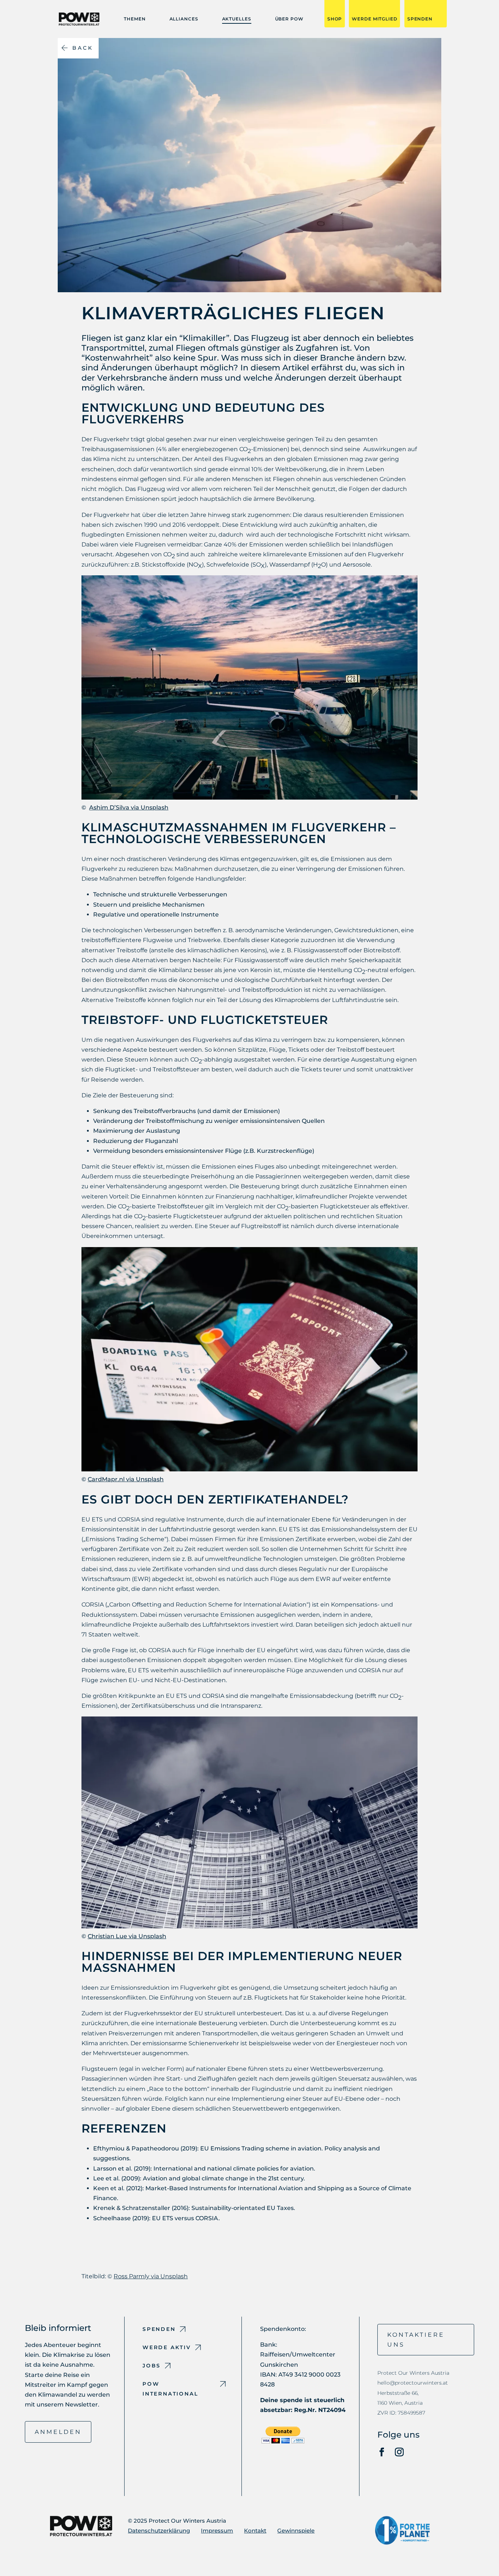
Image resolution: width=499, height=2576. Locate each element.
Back (83, 48)
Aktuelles (237, 19)
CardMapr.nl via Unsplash (126, 1479)
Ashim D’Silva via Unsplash (129, 807)
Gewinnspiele (296, 2531)
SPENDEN (420, 19)
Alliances (184, 19)
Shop (335, 19)
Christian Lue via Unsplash (127, 1936)
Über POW (289, 19)
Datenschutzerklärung (159, 2531)
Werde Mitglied (374, 19)
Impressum (217, 2531)
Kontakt (255, 2531)
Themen (135, 19)
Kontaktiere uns (416, 2340)
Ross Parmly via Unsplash (151, 2276)
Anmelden (58, 2432)
